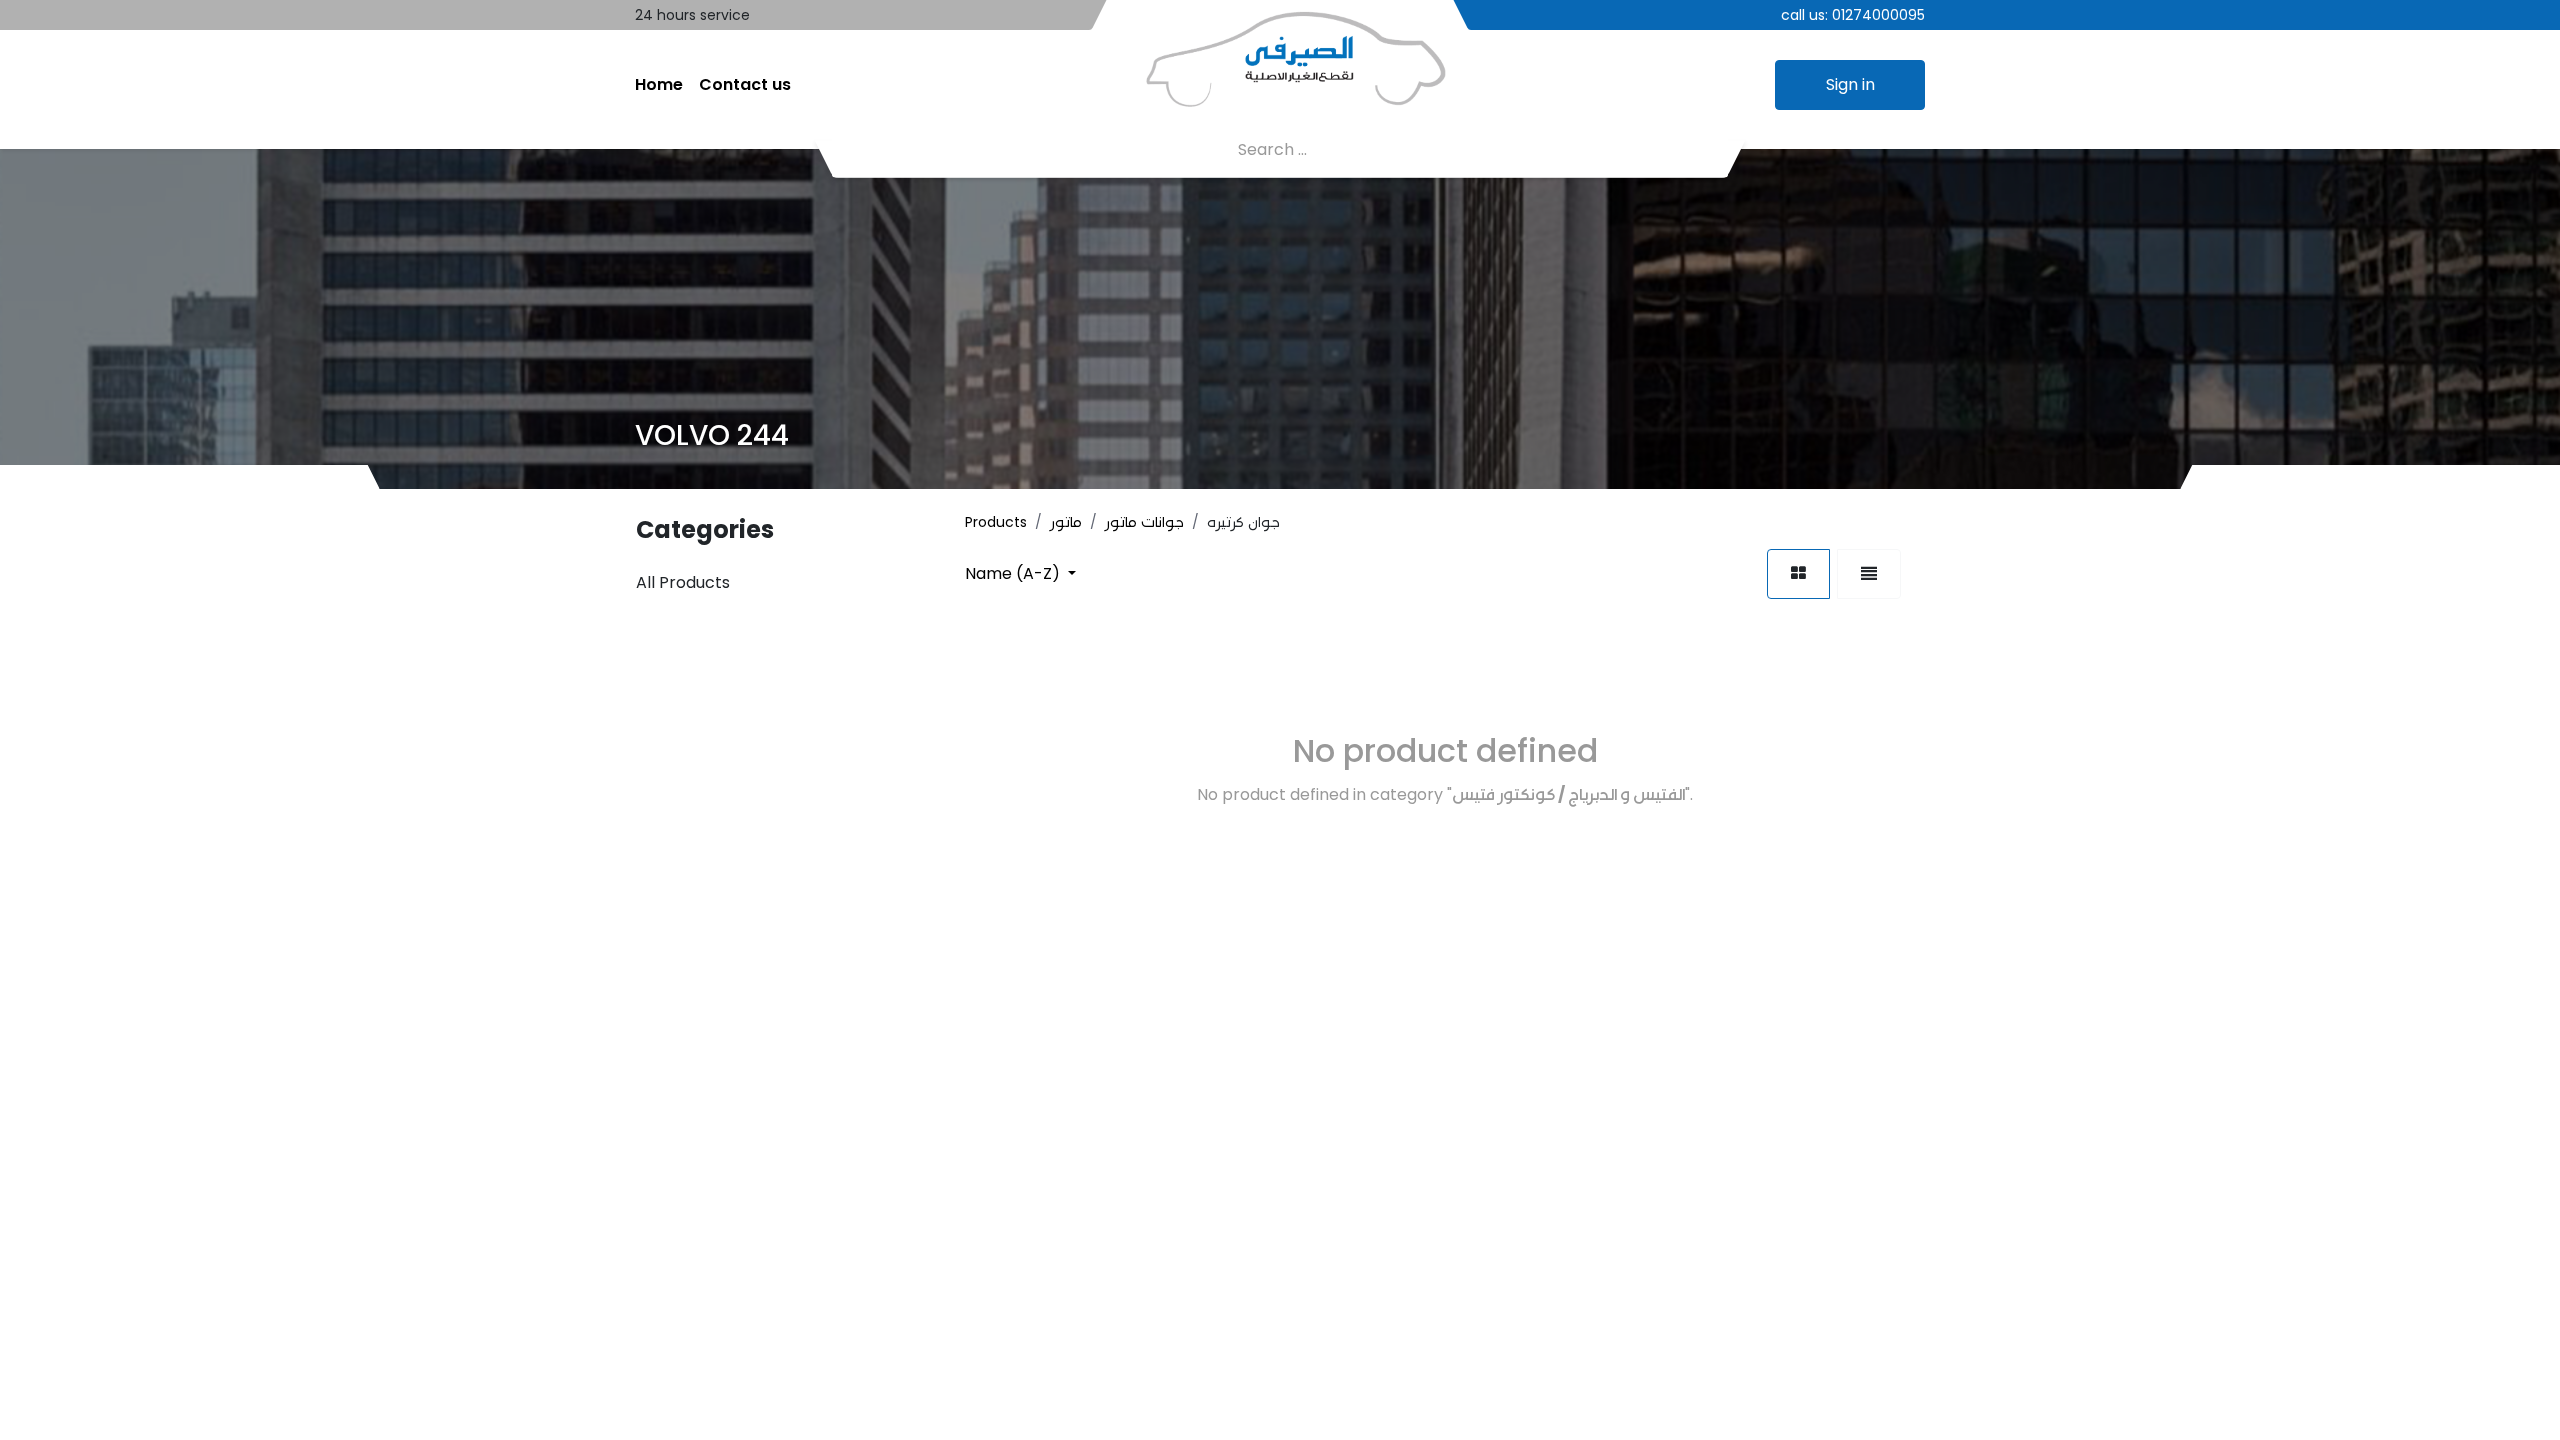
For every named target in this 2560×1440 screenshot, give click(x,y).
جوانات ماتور (1144, 522)
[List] (1869, 574)
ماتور (1066, 522)
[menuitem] (659, 85)
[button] (1020, 573)
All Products (683, 582)
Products (996, 522)
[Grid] (1798, 574)
